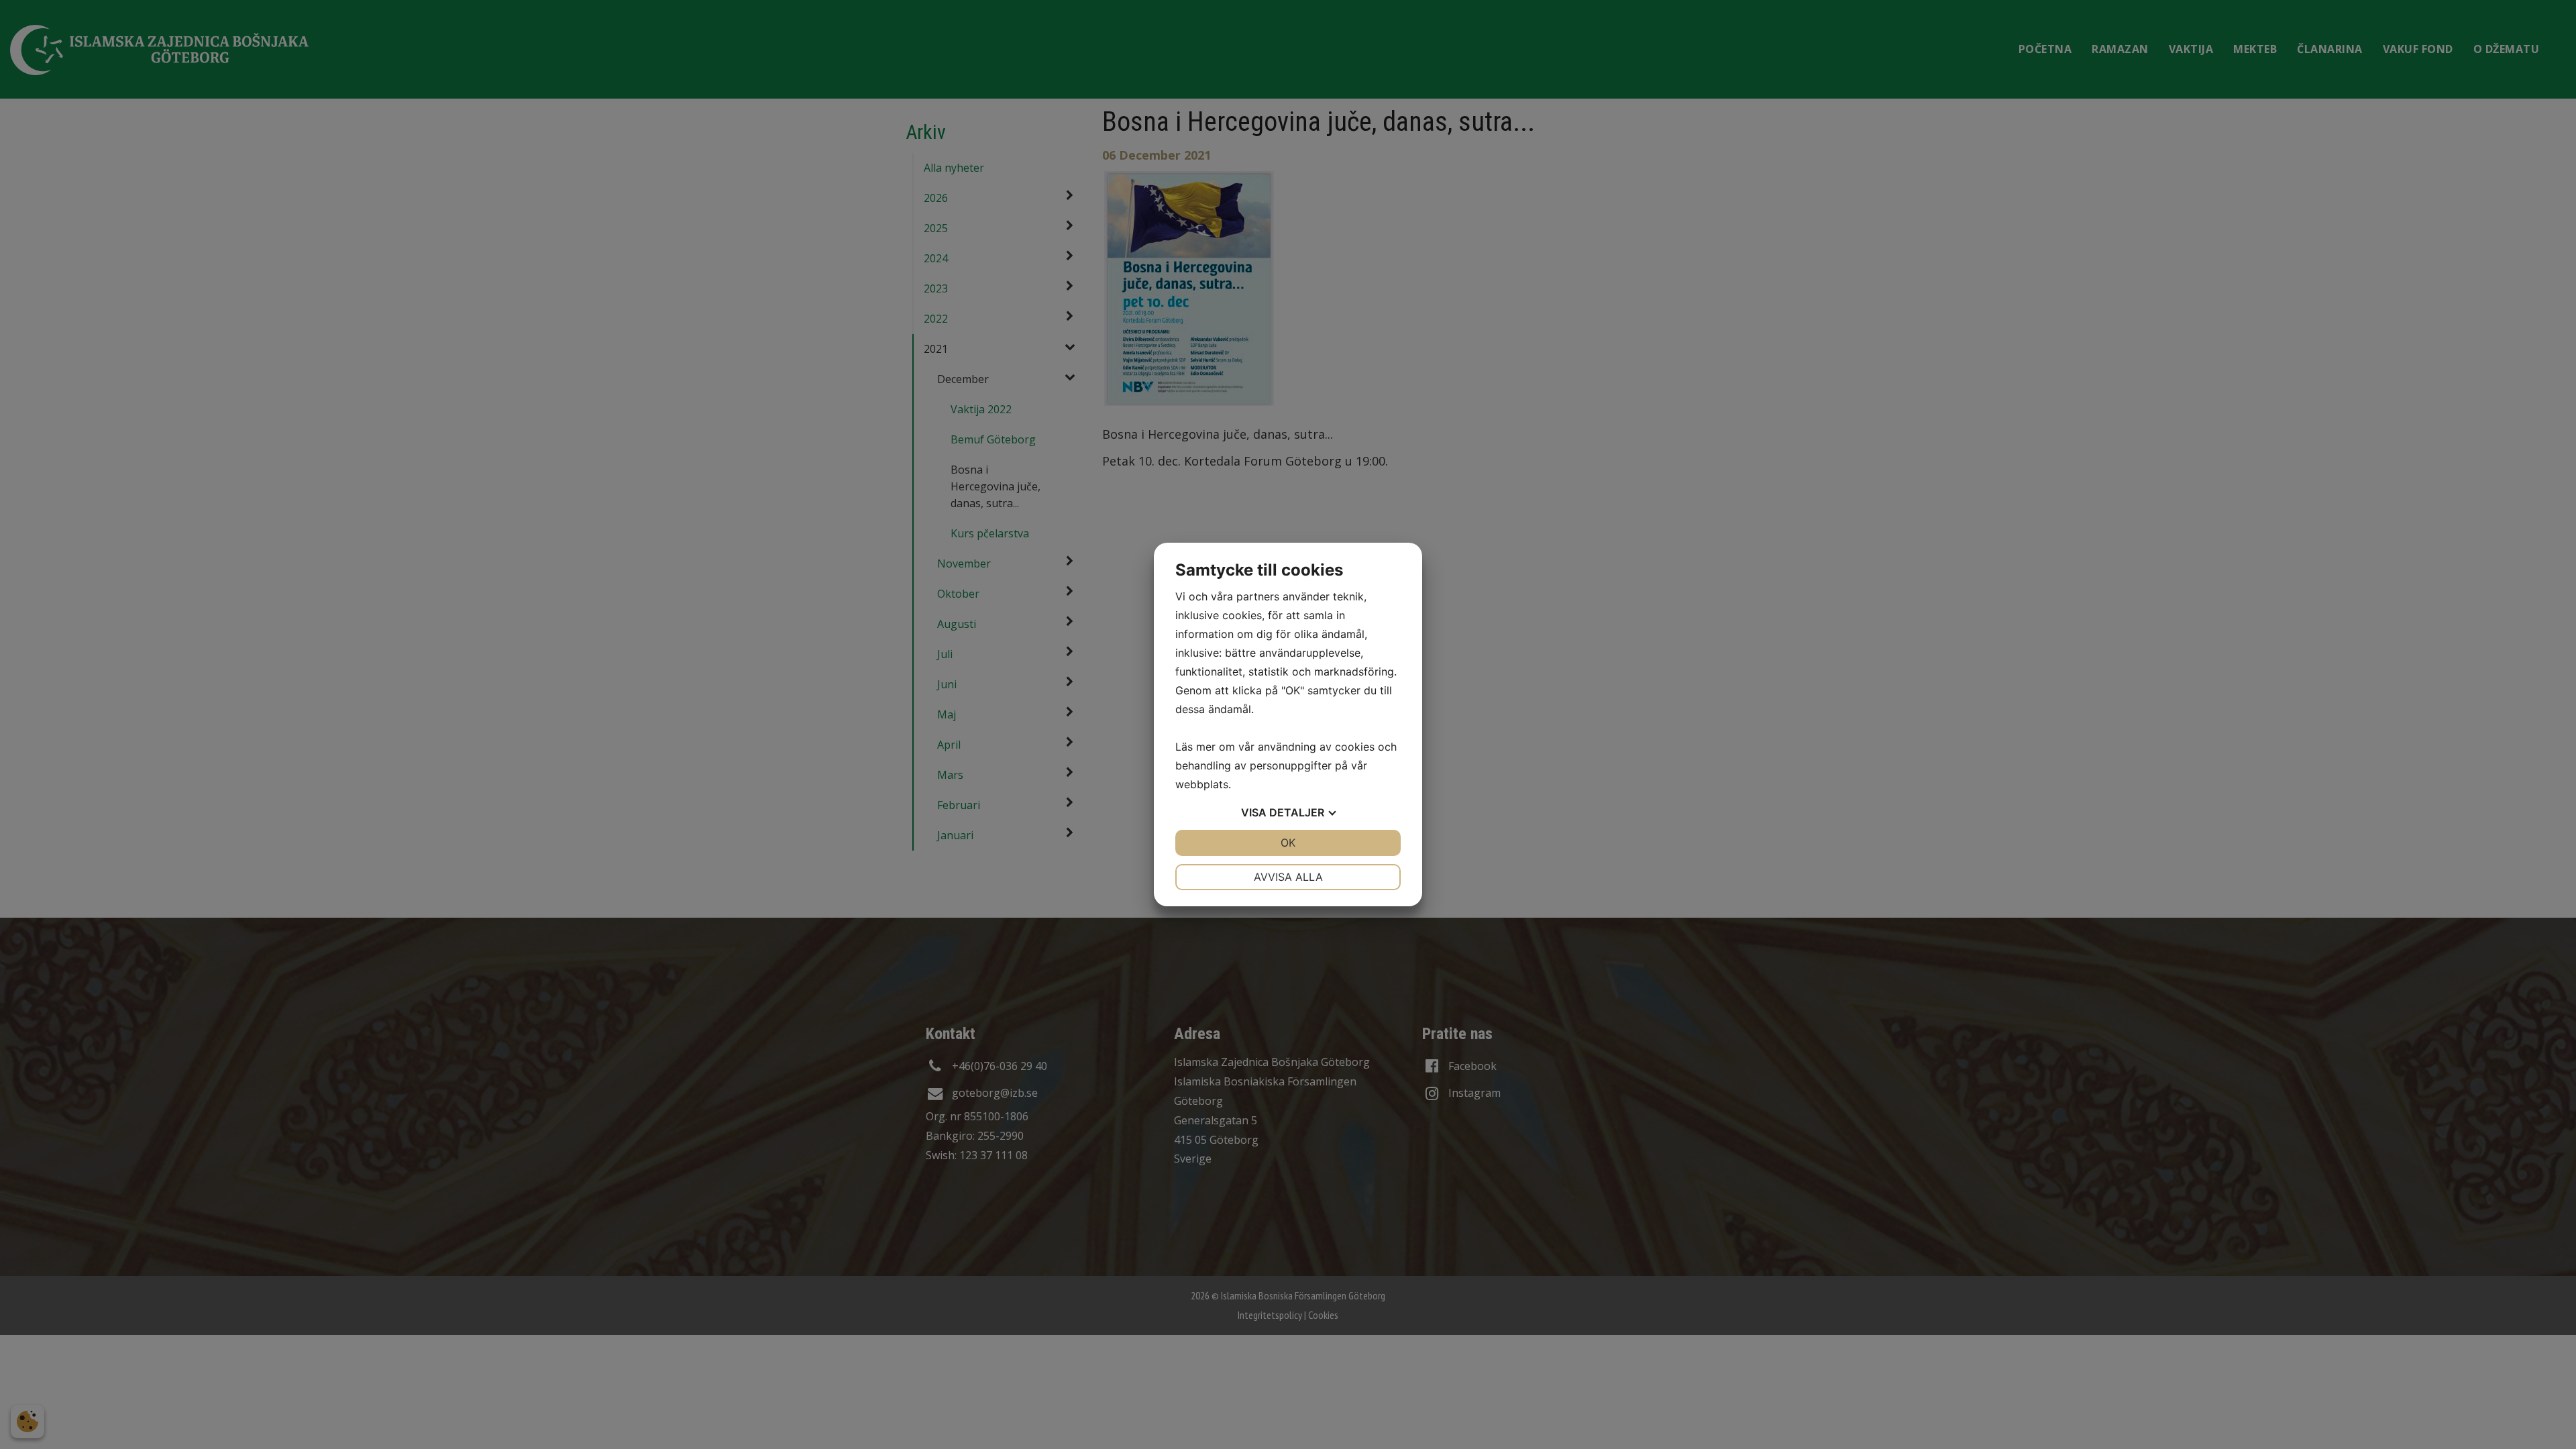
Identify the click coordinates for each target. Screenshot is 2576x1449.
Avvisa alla (1288, 877)
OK (1288, 843)
